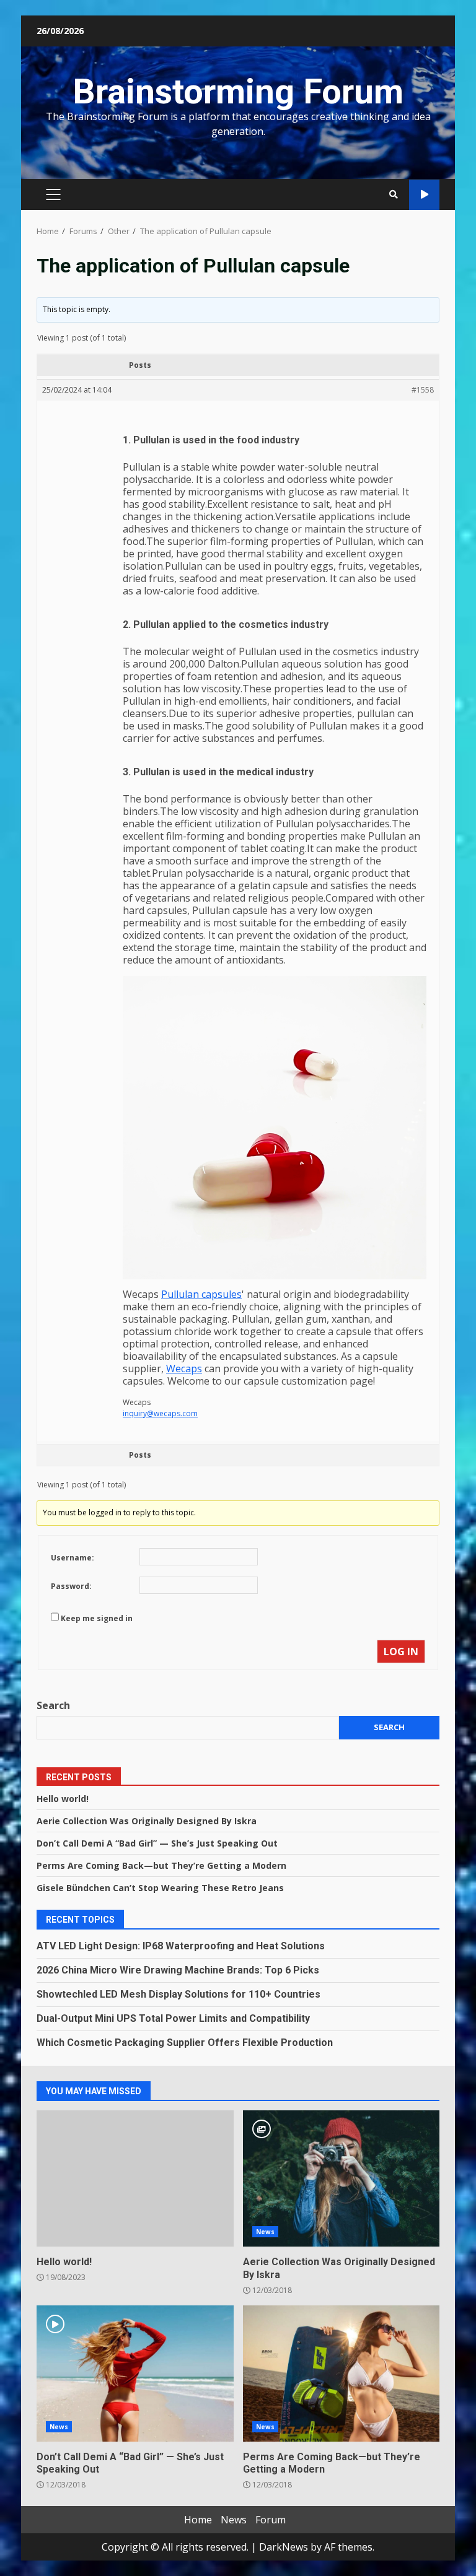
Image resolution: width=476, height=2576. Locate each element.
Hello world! (63, 1799)
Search (53, 1705)
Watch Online (424, 195)
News (265, 2232)
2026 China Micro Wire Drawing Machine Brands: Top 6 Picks (178, 1970)
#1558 (423, 390)
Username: (73, 1558)
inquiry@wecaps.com (160, 1413)
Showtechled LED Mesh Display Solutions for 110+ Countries (178, 1994)
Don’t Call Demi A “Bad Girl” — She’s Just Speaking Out (157, 1843)
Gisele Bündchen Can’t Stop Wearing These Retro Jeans (160, 1888)
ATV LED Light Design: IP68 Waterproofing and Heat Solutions (181, 1946)
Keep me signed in (97, 1618)
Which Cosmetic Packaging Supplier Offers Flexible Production (185, 2043)
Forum (271, 2520)
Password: (71, 1586)
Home (198, 2520)
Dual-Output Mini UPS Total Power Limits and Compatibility (173, 2018)
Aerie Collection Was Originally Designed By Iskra (147, 1821)
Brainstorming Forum (238, 92)
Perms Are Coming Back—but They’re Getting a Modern (161, 1865)
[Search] (394, 194)
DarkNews (284, 2547)
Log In (401, 1651)
